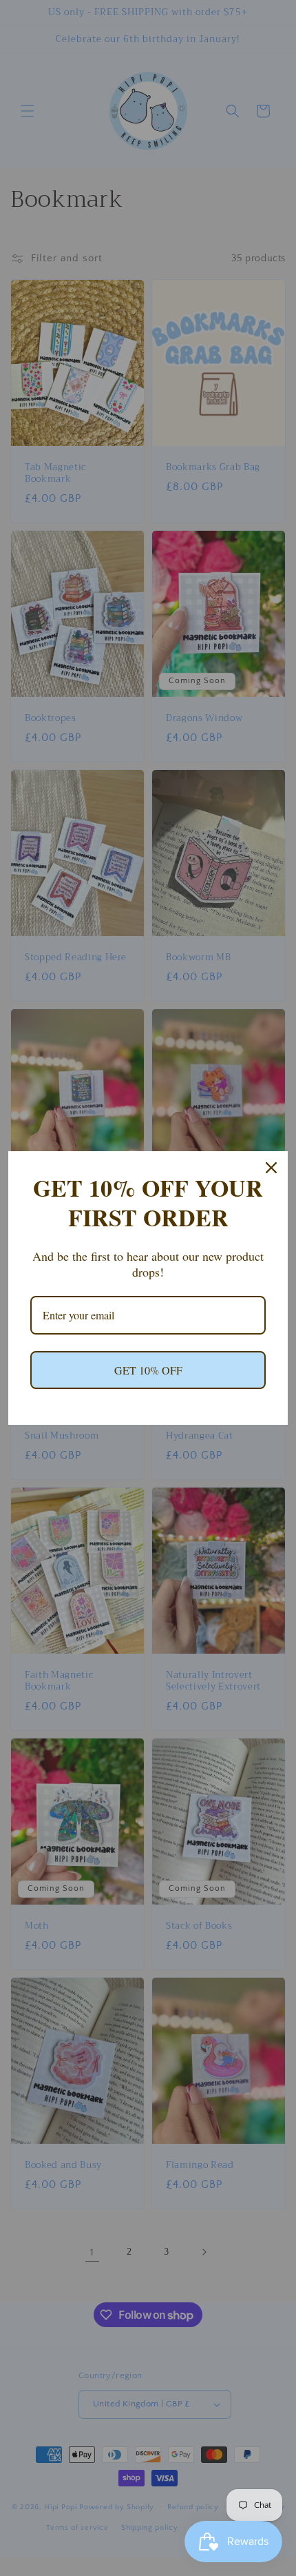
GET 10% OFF (148, 1370)
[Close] (271, 1168)
